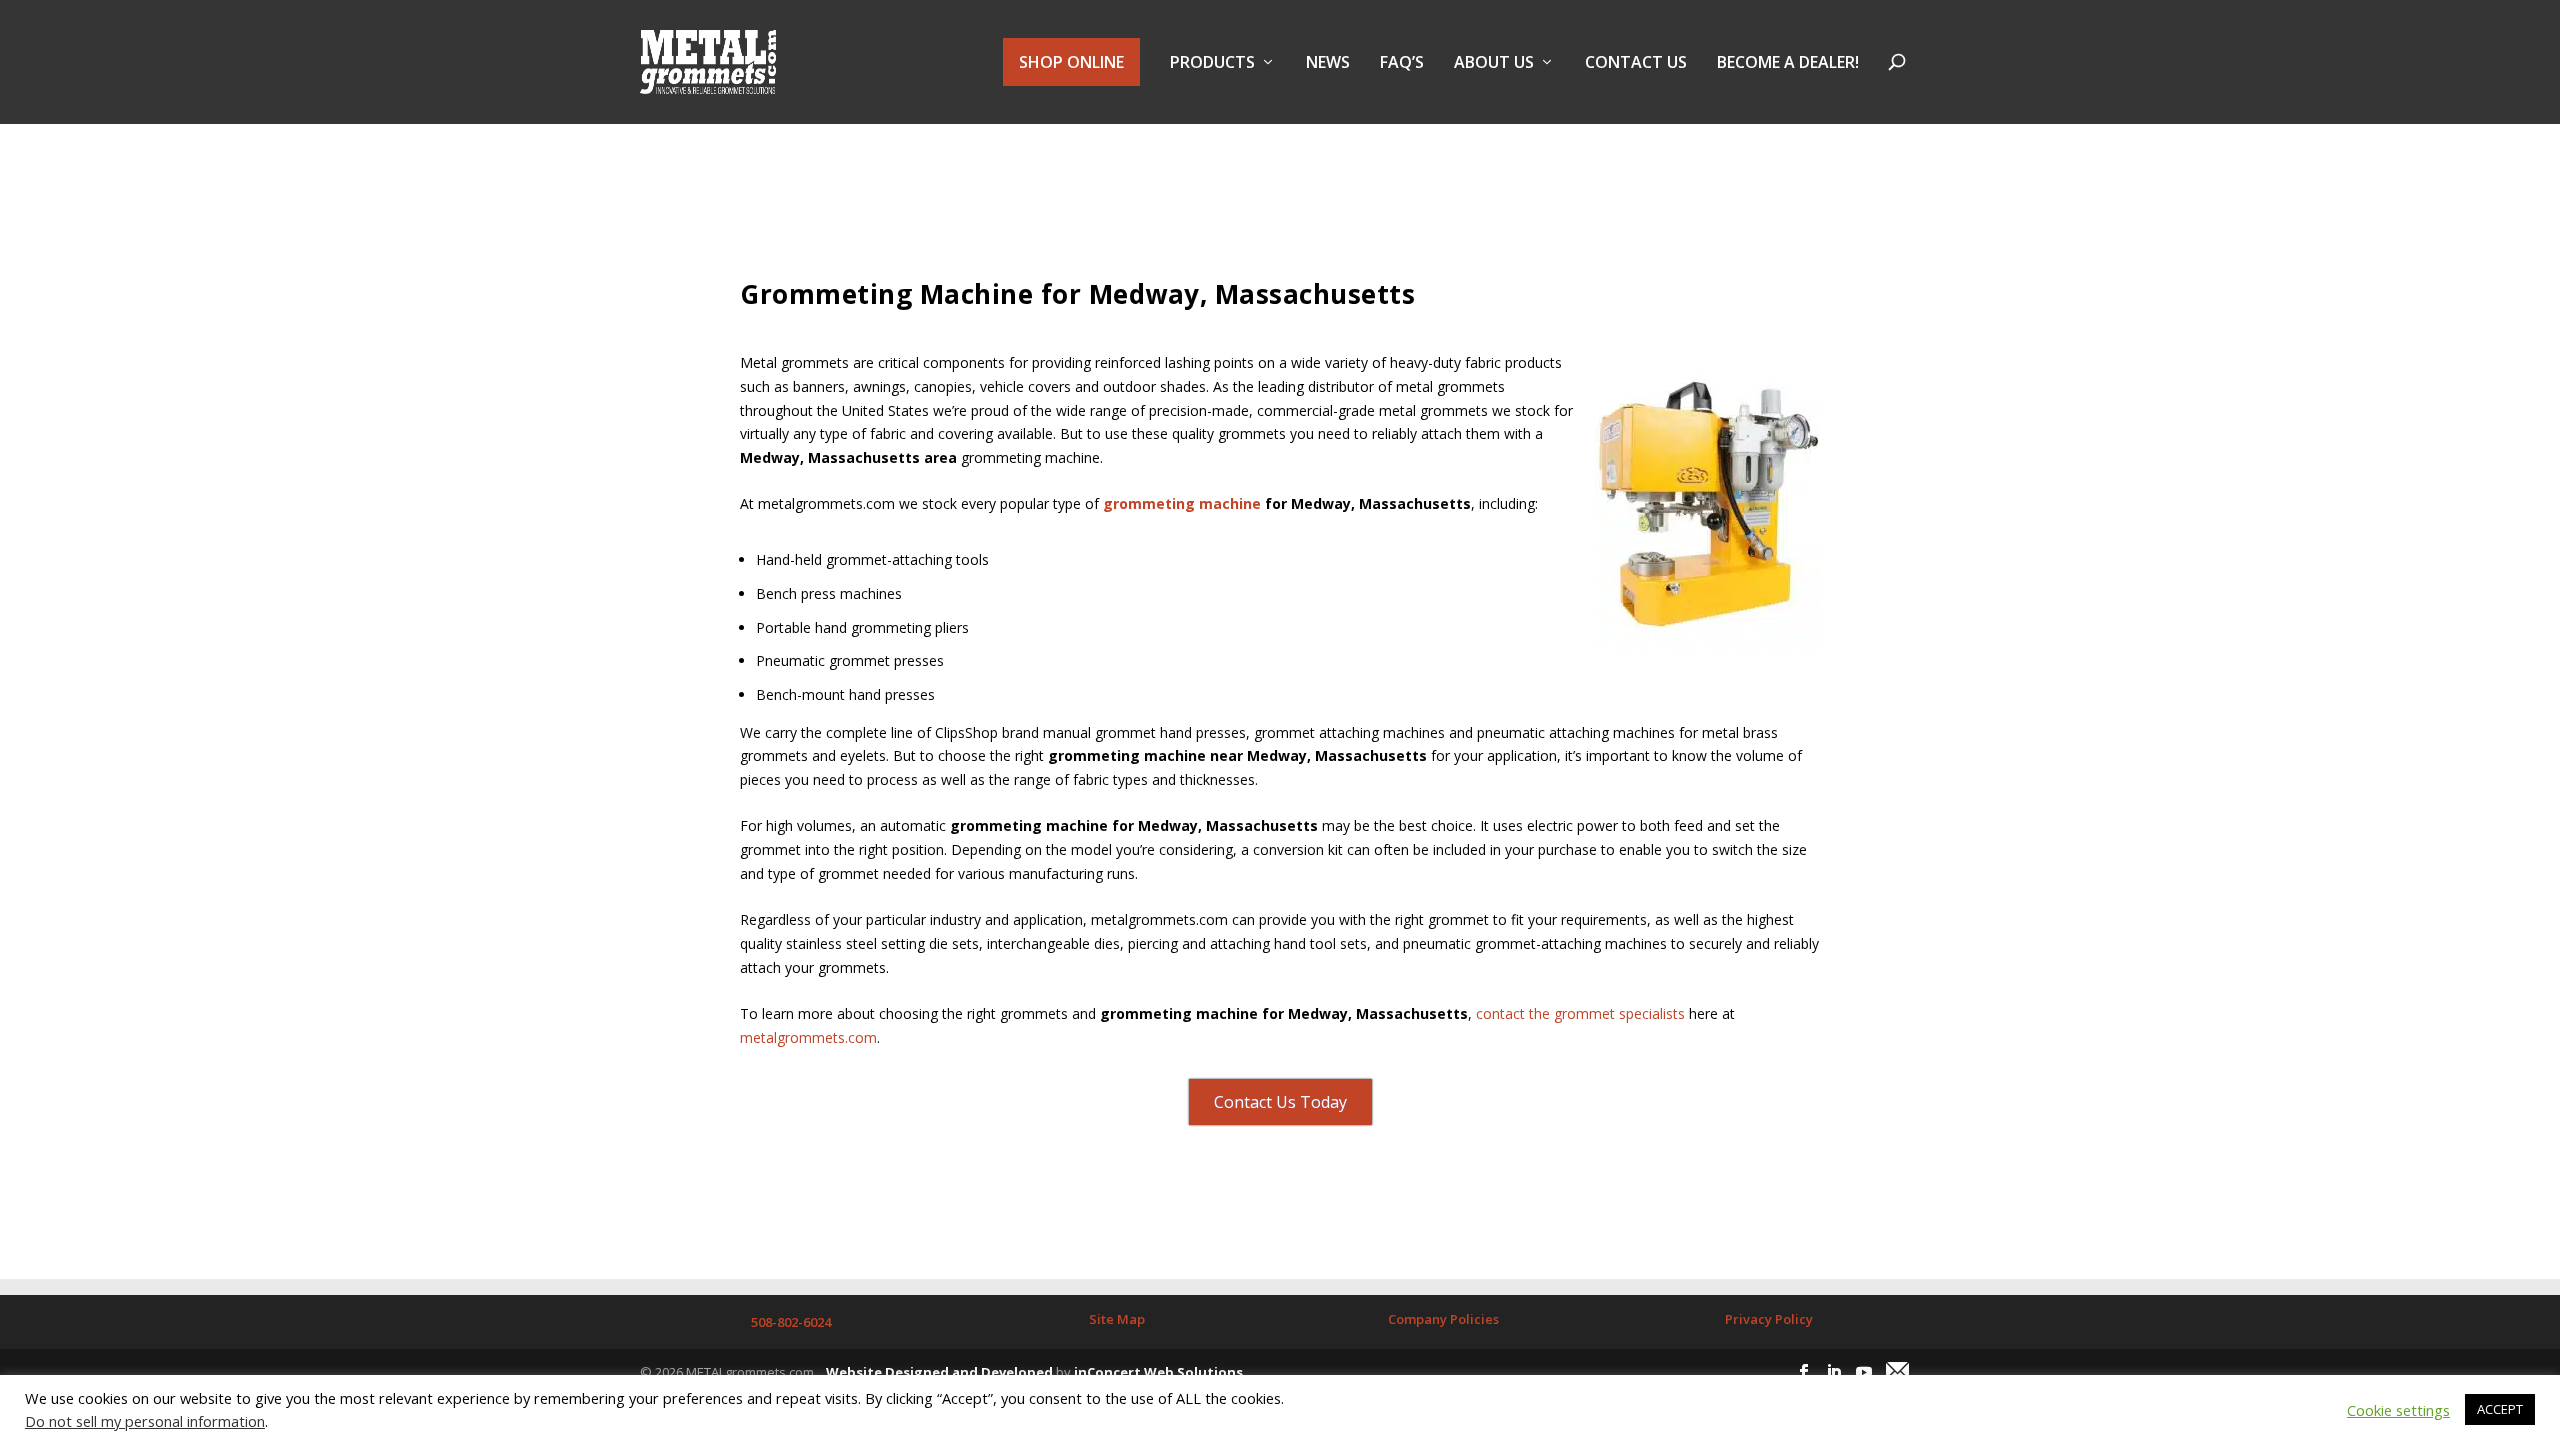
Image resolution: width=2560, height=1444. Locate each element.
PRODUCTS (1212, 63)
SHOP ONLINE (1071, 62)
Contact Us (1636, 63)
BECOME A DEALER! (1788, 63)
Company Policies (1443, 1319)
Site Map (1117, 1319)
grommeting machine (1182, 503)
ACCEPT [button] (2500, 1409)
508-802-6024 (791, 1322)
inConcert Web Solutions (1158, 1372)
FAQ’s (1402, 63)
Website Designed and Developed (939, 1372)
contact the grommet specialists (1580, 1013)
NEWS (1328, 63)
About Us (1494, 63)
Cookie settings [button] (2398, 1410)
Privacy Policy (1769, 1319)
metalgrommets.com (808, 1037)
